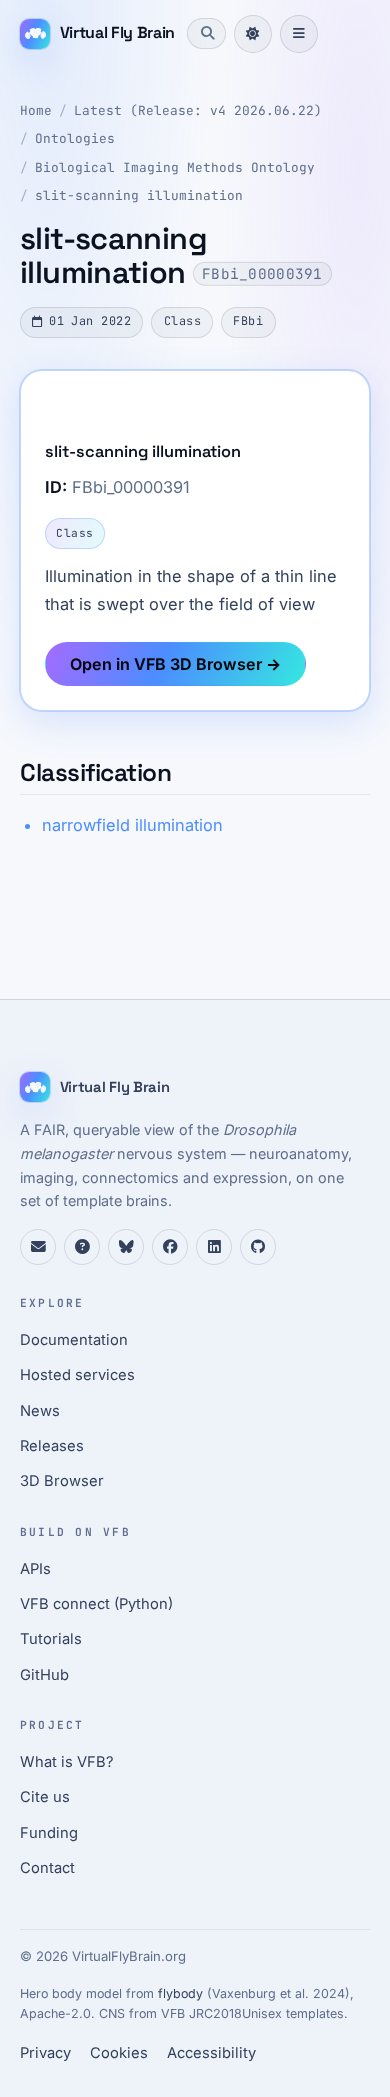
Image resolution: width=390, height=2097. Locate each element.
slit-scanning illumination (139, 195)
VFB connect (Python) (96, 1604)
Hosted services (77, 1375)
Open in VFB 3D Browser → (175, 664)
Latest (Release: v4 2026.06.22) (198, 110)
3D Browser (62, 1481)
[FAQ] (82, 1247)
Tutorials (51, 1639)
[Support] (38, 1247)
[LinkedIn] (214, 1247)
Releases (52, 1446)
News (40, 1411)
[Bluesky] (126, 1247)
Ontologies (75, 138)
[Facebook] (170, 1247)
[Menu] (299, 34)
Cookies (119, 2053)
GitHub (44, 1675)
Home (36, 110)
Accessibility (211, 2053)
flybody (180, 1993)
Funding (49, 1833)
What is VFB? (67, 1762)
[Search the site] (206, 33)
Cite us (45, 1797)
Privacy (45, 2053)
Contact (47, 1868)
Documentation (74, 1340)
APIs (35, 1569)
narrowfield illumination (132, 825)
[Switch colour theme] (253, 34)
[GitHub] (258, 1247)
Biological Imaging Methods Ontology (175, 167)
